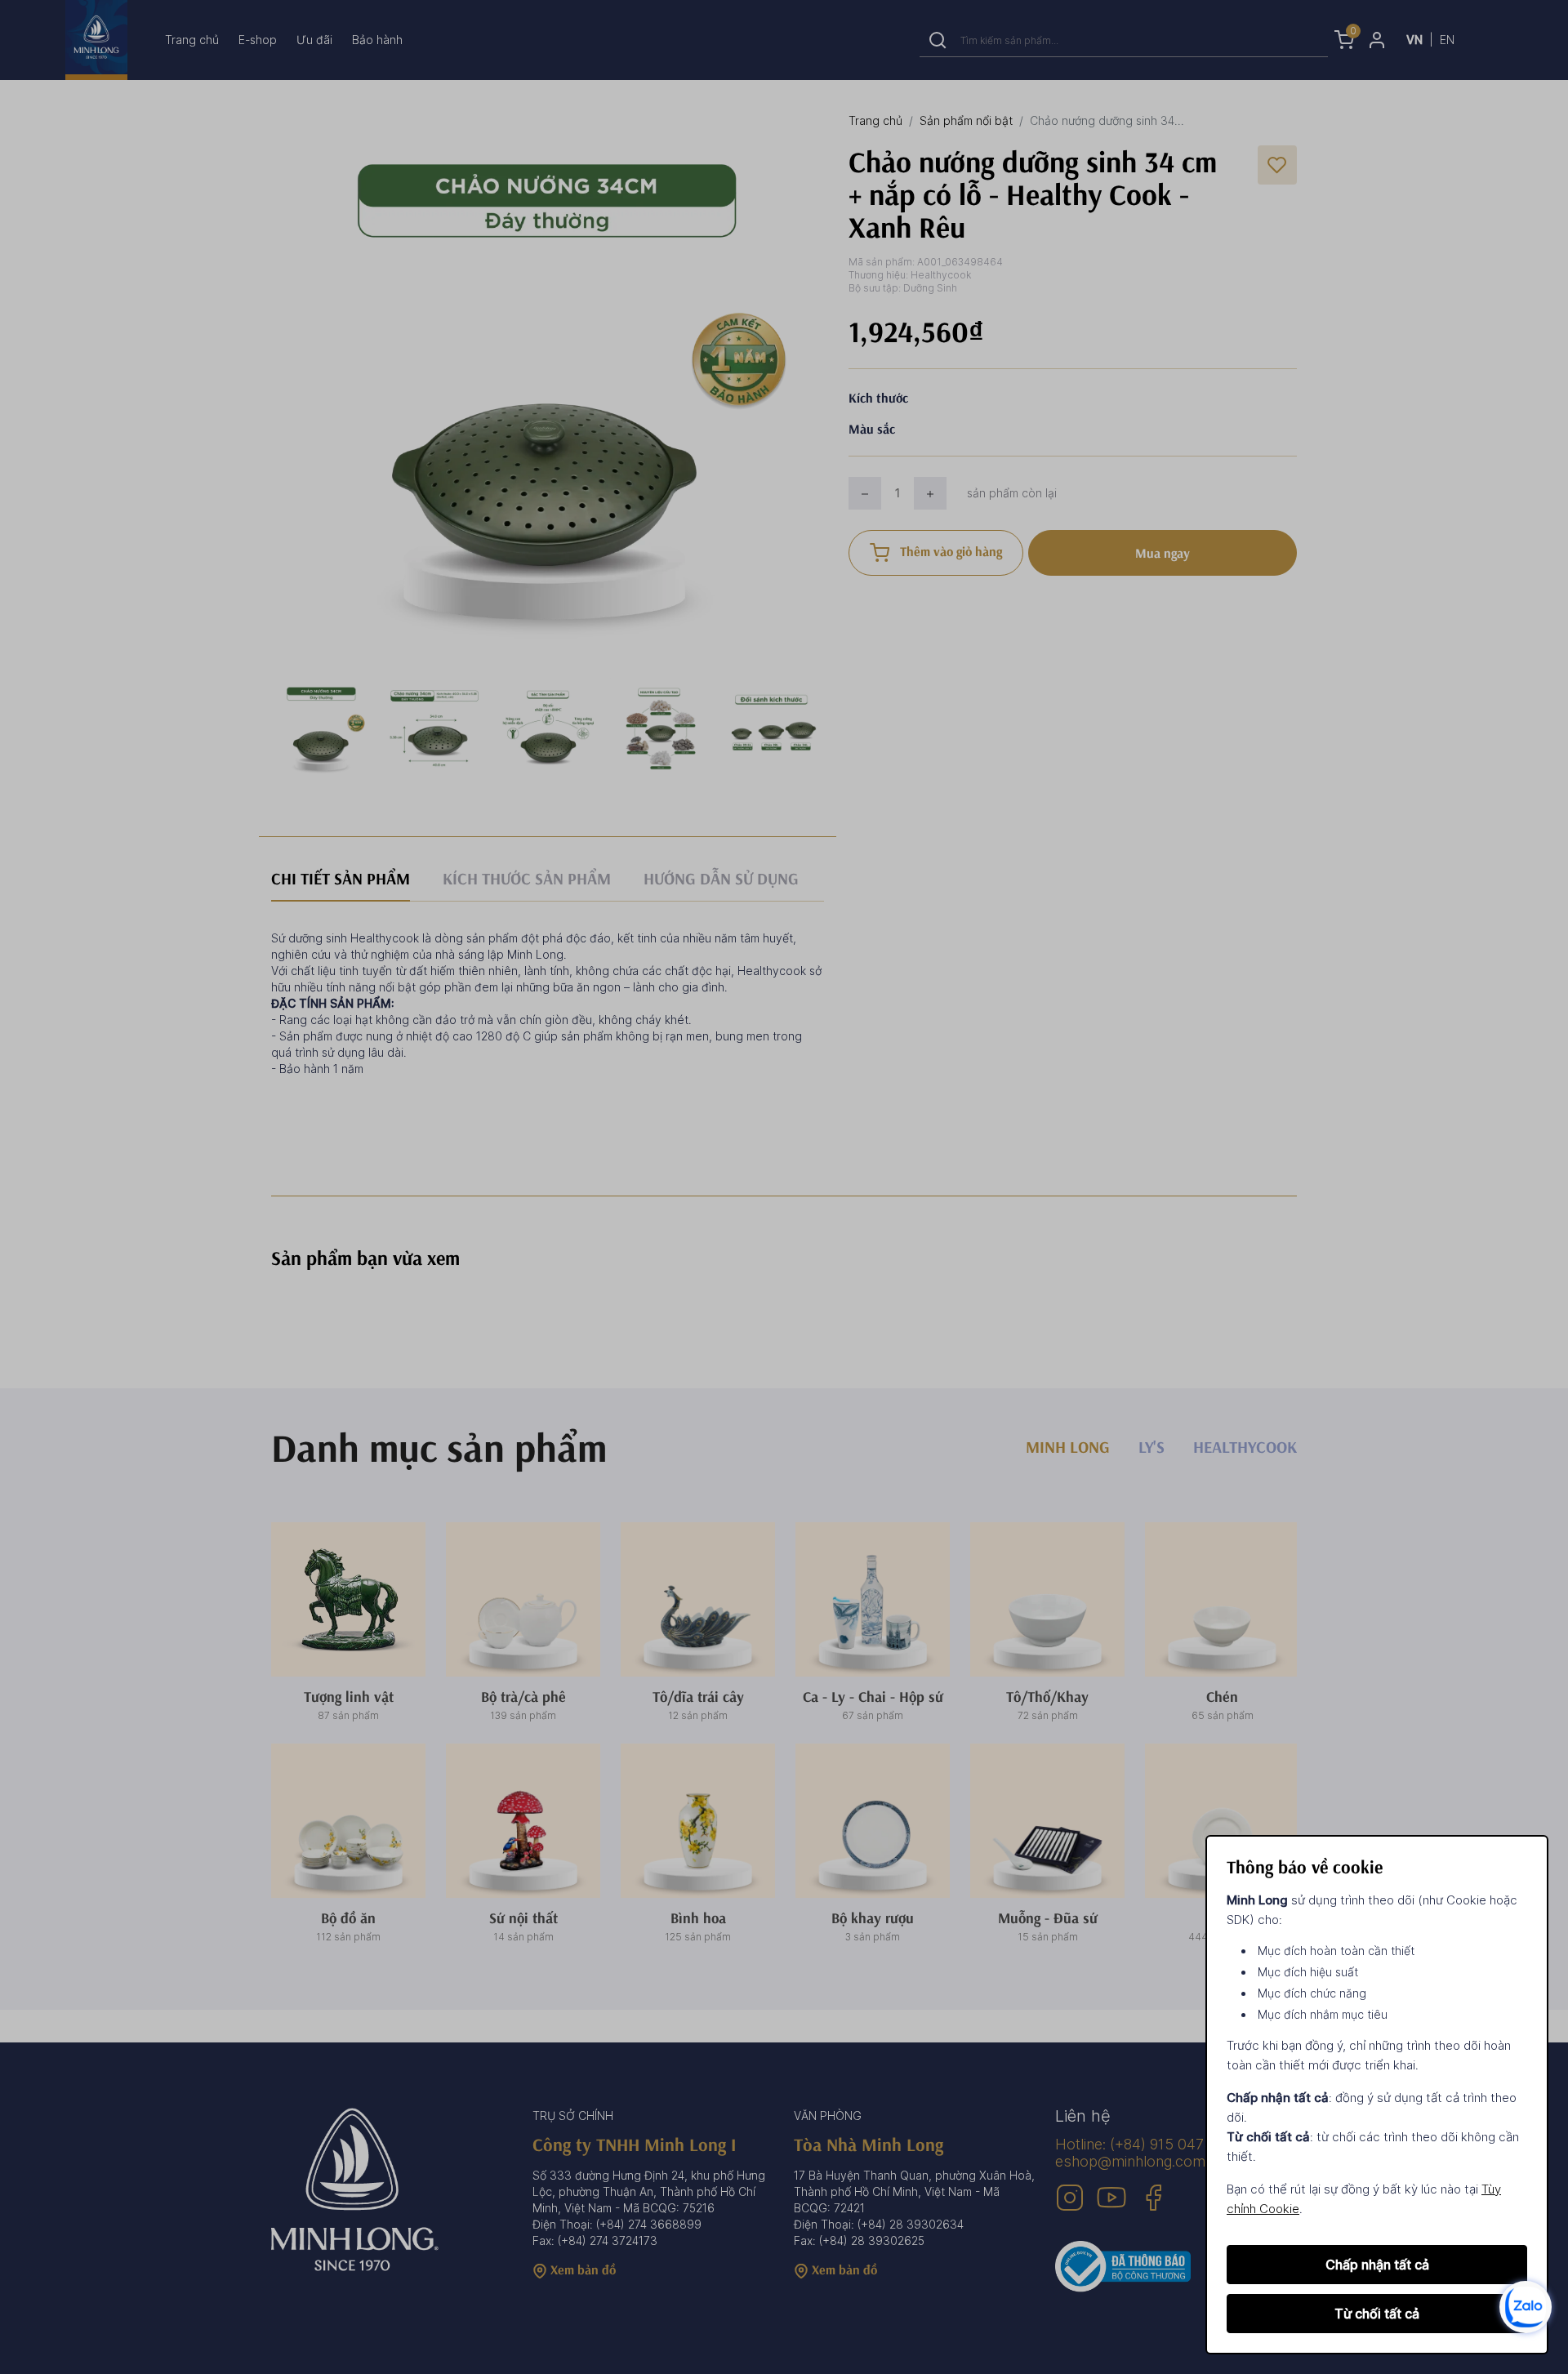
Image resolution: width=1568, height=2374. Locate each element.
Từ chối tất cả (1377, 2314)
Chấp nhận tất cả (1377, 2265)
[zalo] (1526, 2306)
